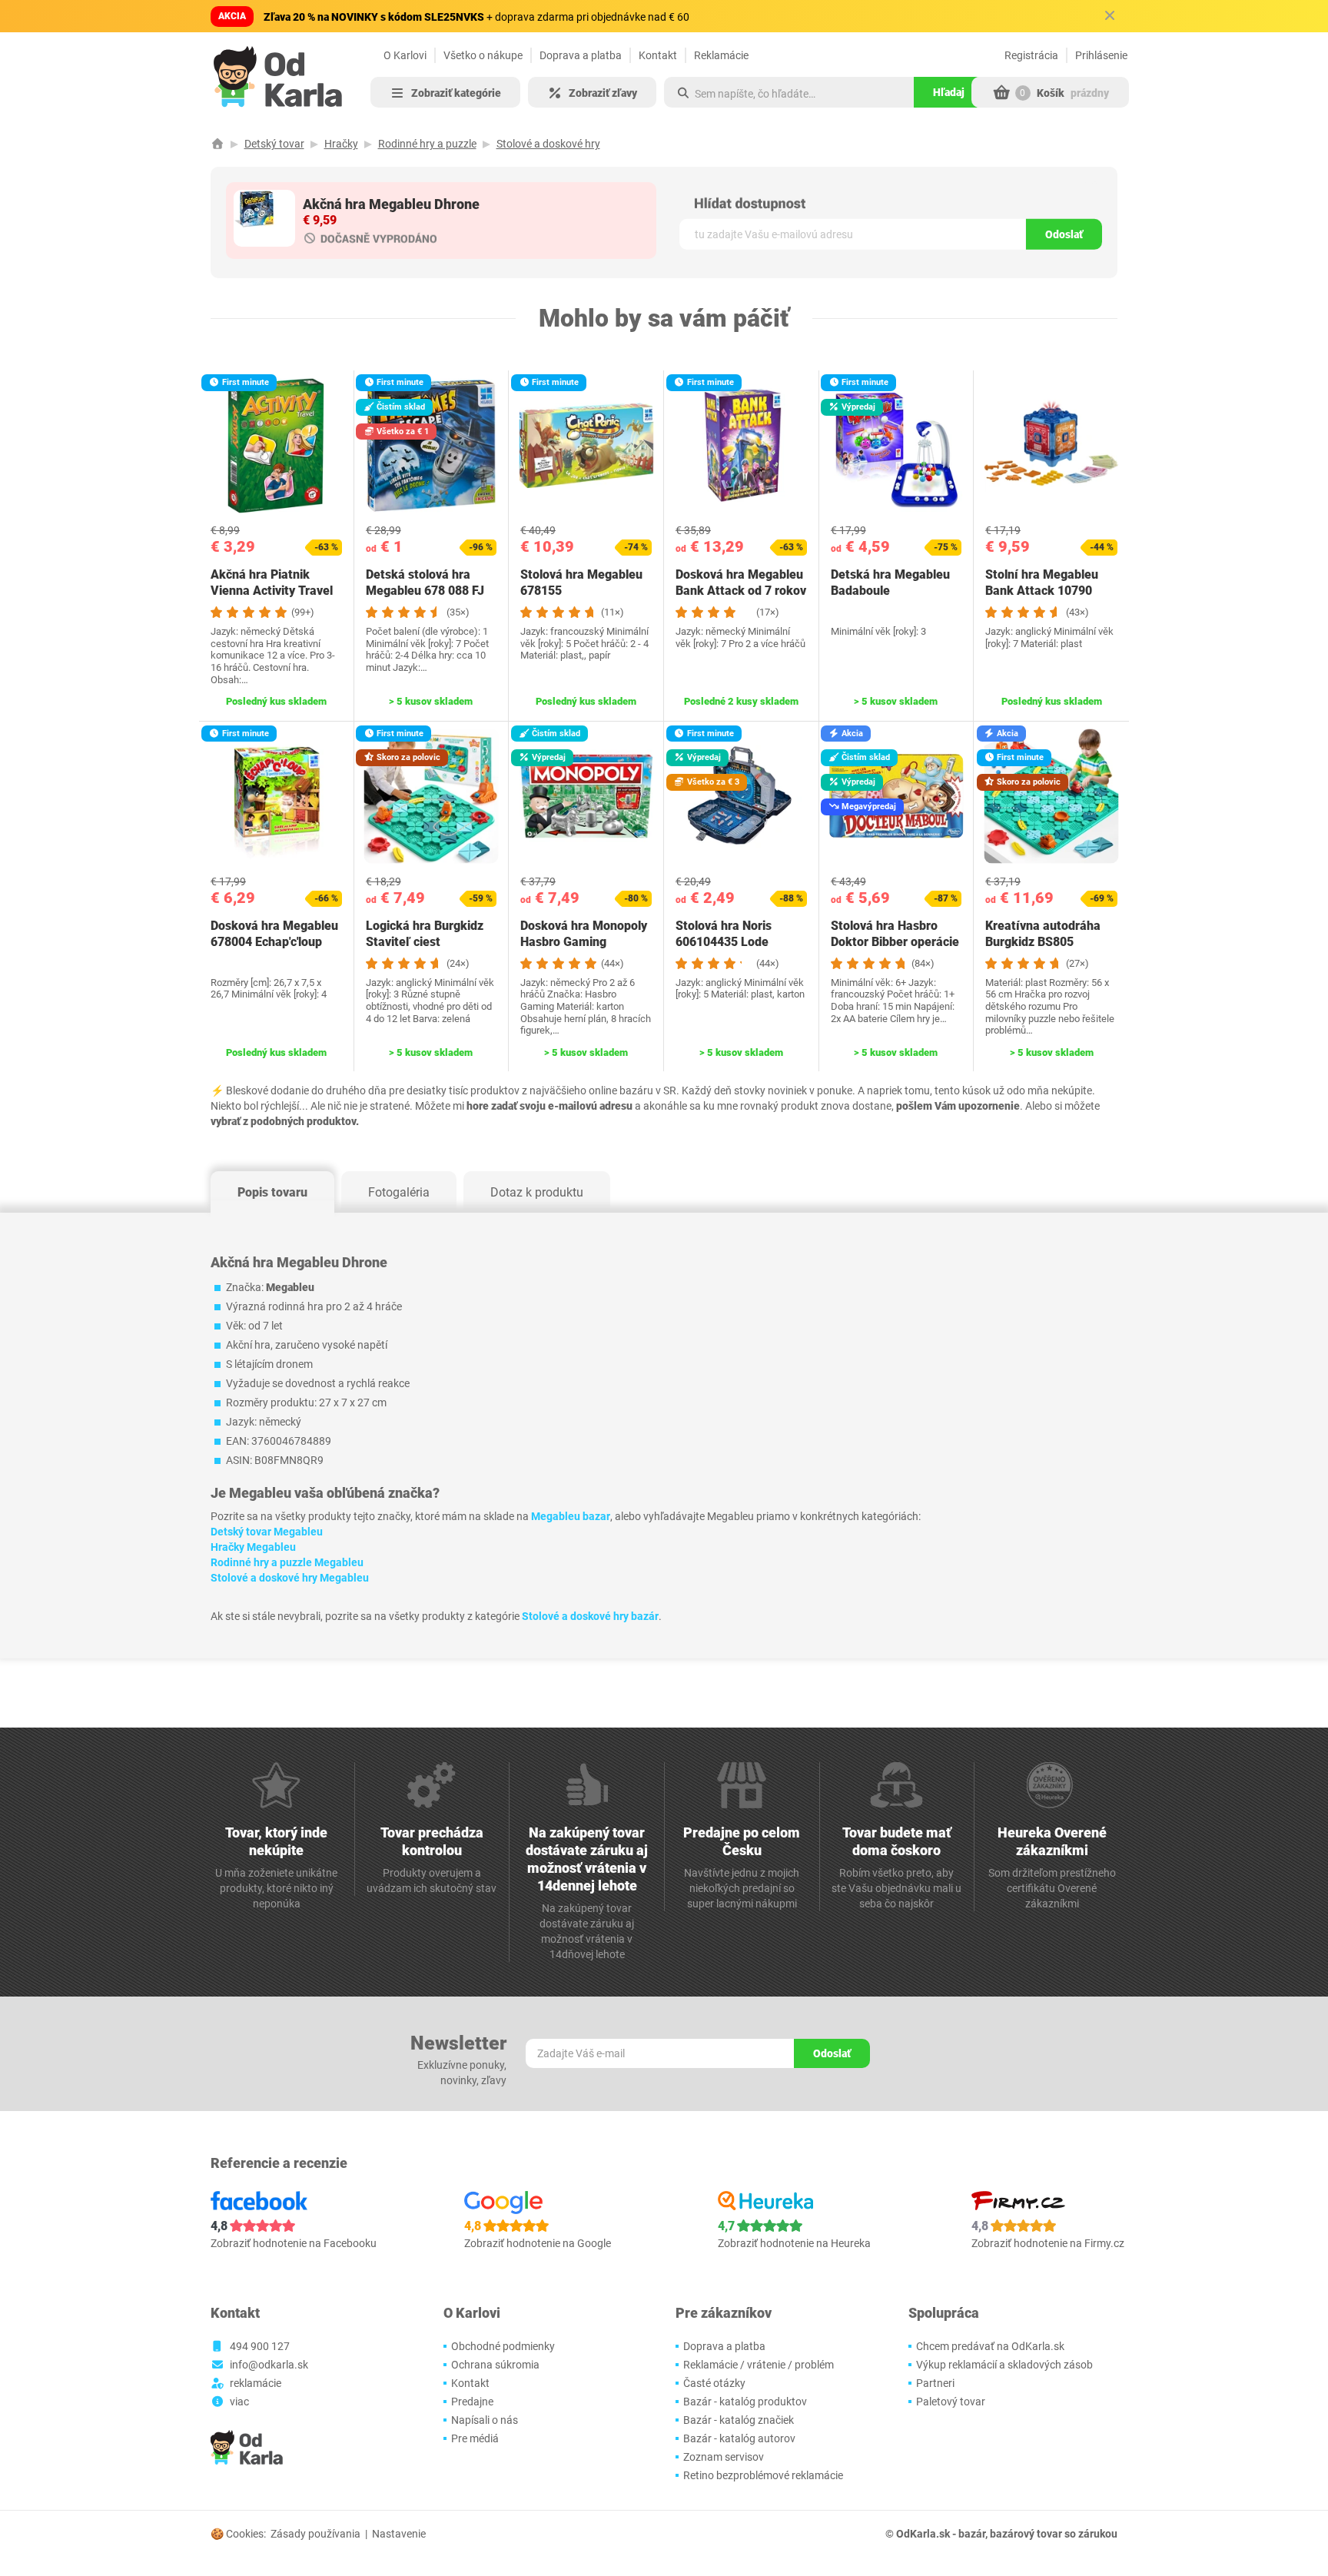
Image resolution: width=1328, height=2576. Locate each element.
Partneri (935, 2383)
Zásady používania (315, 2534)
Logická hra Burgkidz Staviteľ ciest (425, 934)
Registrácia (1031, 55)
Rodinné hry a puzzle (427, 144)
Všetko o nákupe (483, 55)
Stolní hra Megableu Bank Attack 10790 (1042, 583)
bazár (972, 2534)
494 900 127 (260, 2346)
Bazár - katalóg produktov (745, 2402)
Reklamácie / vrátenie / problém (759, 2365)
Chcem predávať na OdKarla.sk (990, 2346)
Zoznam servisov (724, 2457)
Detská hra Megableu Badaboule (890, 583)
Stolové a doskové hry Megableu (290, 1578)
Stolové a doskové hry (548, 144)
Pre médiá (475, 2438)
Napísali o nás (485, 2420)
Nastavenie (399, 2534)
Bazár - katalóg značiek (739, 2420)
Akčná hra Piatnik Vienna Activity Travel (272, 583)
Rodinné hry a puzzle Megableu (287, 1562)
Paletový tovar (951, 2402)
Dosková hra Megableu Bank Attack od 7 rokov (741, 583)
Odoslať (1064, 234)
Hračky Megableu (253, 1547)
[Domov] (217, 144)
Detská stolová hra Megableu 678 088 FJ (425, 583)
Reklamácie (721, 55)
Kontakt (658, 55)
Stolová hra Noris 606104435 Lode (724, 934)
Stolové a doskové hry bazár (590, 1616)
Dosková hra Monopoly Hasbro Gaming (584, 934)
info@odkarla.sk (269, 2365)
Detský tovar (274, 144)
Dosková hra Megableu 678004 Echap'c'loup (274, 934)
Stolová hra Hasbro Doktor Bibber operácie (895, 934)
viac (239, 2402)
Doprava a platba (581, 55)
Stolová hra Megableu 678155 (581, 583)
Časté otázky (714, 2383)
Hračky (341, 144)
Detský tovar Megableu (267, 1532)
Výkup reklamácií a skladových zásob (1004, 2365)
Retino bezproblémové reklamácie (763, 2475)
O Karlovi (405, 55)
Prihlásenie (1101, 55)
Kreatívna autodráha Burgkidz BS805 (1043, 934)
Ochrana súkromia (495, 2365)
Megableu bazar (571, 1516)
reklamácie (256, 2383)
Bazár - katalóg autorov (739, 2438)
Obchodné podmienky (503, 2346)
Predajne (472, 2402)
